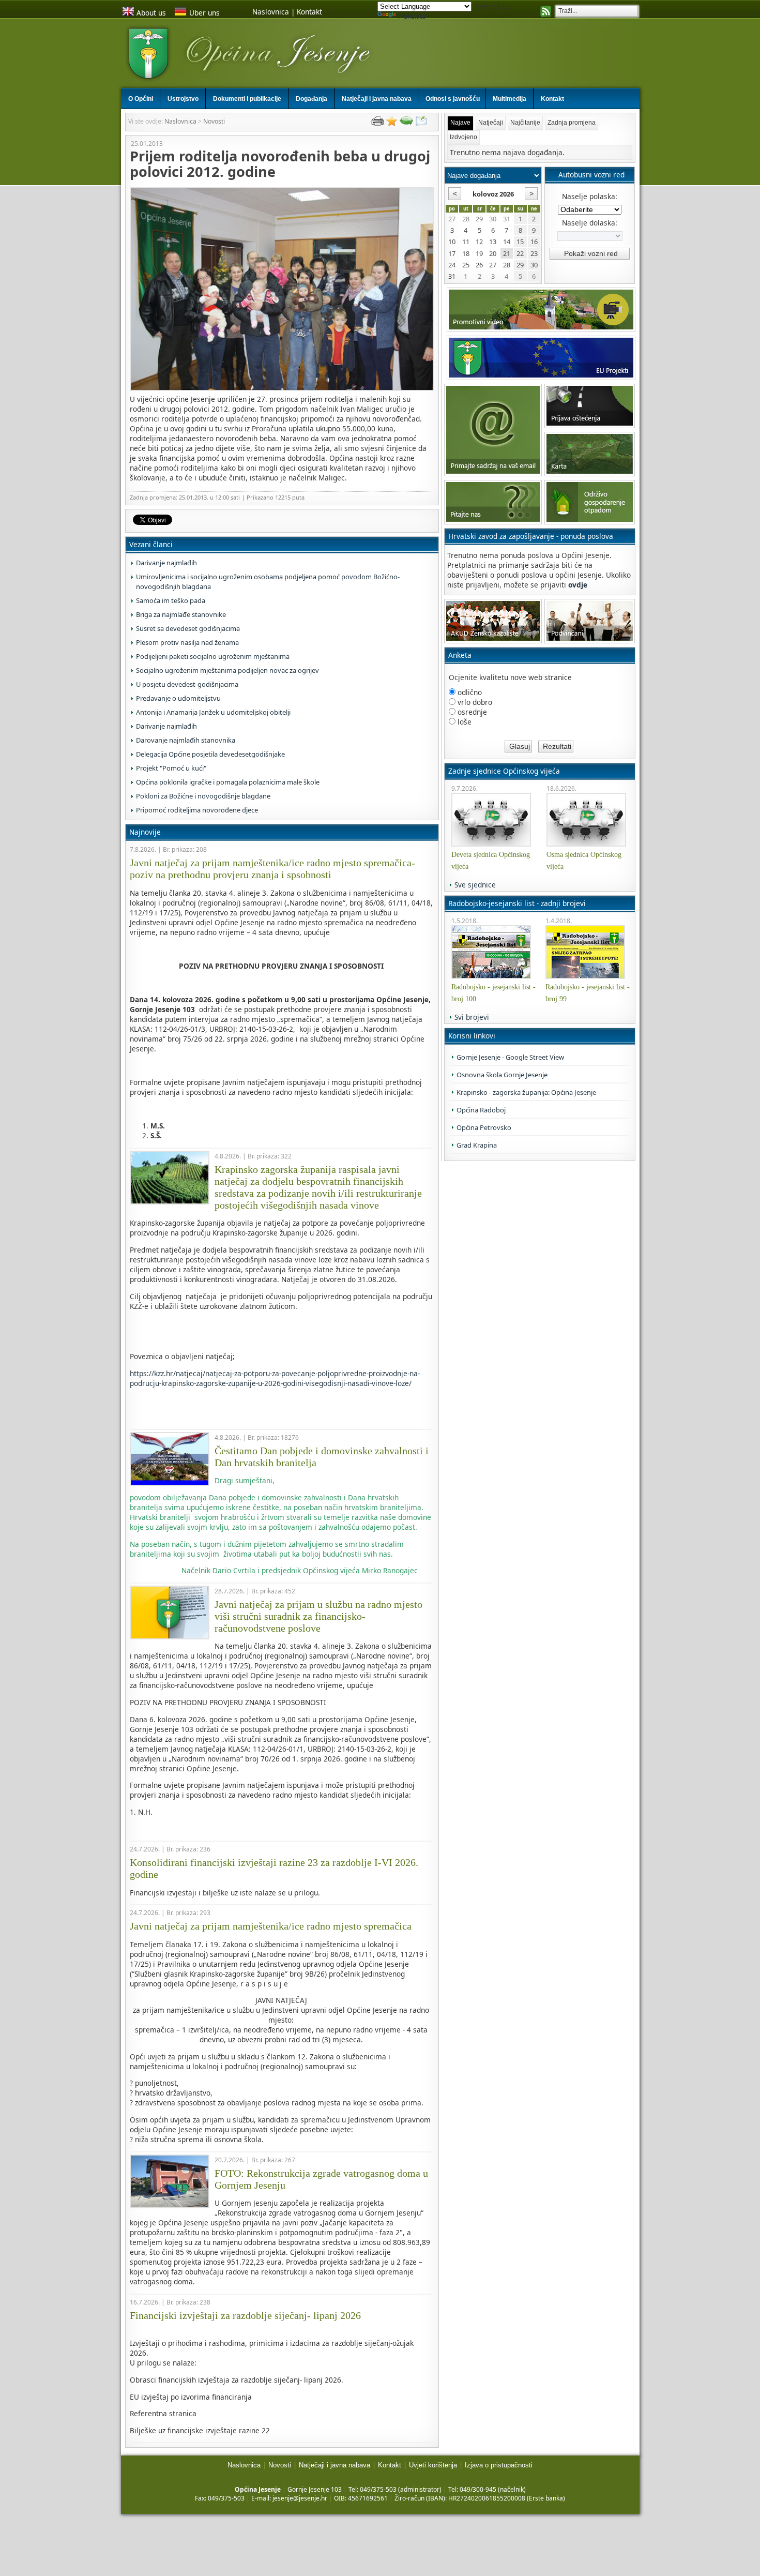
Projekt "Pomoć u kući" (171, 768)
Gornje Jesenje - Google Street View (510, 1057)
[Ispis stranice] (377, 123)
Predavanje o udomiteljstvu (178, 698)
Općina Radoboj (481, 1110)
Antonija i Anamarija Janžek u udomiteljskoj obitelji (213, 712)
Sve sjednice (475, 885)
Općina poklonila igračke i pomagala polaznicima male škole (228, 782)
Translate (412, 16)
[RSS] (546, 12)
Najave (460, 123)
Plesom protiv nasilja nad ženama (187, 642)
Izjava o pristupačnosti (499, 2465)
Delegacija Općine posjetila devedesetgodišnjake (210, 754)
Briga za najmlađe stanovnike (181, 614)
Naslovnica (271, 12)
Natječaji (491, 123)
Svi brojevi (472, 1017)
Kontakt (309, 12)
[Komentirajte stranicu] (406, 123)
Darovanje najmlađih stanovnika (186, 740)
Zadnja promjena (572, 123)
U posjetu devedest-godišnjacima (187, 684)
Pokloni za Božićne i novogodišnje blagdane (203, 796)
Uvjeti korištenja (433, 2465)
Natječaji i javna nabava (335, 2465)
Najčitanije (525, 123)
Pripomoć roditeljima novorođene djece (197, 810)
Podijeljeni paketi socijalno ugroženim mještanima (213, 656)
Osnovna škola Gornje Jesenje (502, 1075)
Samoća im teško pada (171, 600)
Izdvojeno (463, 137)
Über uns (204, 13)
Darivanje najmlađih (166, 563)
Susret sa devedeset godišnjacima (188, 628)
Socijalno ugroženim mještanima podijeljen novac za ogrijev (227, 670)
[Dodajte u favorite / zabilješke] (392, 123)
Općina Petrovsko (484, 1127)
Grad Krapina (477, 1145)
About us (151, 13)
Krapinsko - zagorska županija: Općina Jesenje (526, 1092)
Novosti (214, 121)
